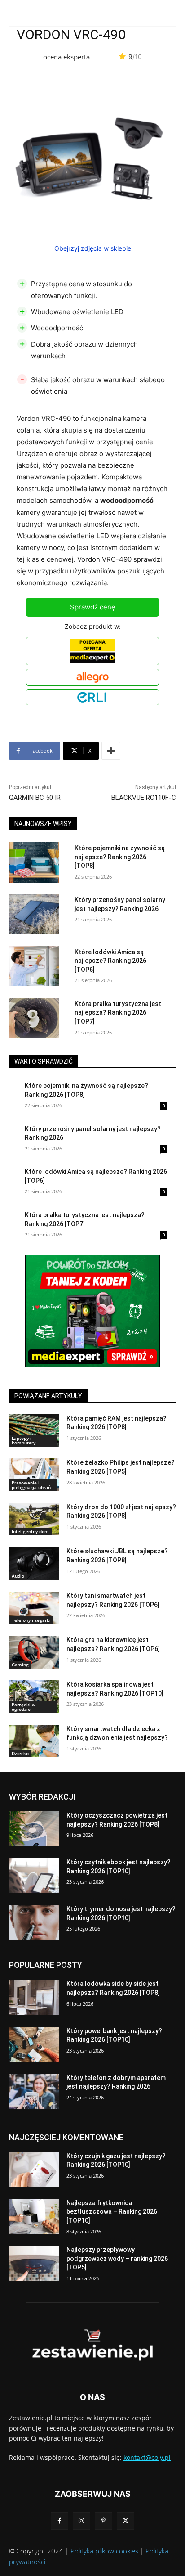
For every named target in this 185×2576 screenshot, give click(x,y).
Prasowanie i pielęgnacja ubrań (31, 1485)
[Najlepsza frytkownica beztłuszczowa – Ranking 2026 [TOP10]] (34, 2216)
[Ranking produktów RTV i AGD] (92, 2345)
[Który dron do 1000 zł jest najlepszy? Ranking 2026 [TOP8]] (34, 1519)
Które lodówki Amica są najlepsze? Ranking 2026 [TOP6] (110, 961)
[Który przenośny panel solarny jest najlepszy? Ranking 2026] (34, 914)
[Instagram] (81, 2521)
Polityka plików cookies (104, 2551)
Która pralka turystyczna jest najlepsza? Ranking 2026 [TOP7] (118, 1013)
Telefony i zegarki (31, 1620)
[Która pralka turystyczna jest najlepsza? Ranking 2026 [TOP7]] (34, 1018)
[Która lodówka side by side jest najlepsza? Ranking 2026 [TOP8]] (34, 1997)
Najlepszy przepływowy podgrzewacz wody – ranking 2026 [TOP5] (117, 2258)
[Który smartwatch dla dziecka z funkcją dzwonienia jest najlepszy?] (34, 1741)
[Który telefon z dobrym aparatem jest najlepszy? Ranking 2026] (34, 2091)
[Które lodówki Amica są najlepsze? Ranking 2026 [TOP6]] (34, 966)
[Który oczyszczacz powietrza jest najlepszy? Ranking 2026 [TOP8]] (34, 1829)
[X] (126, 2521)
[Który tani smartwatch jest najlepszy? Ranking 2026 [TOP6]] (34, 1608)
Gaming (20, 1665)
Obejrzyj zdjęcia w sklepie (93, 248)
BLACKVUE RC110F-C (144, 798)
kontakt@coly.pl (147, 2457)
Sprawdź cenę (93, 607)
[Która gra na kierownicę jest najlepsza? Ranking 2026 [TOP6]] (34, 1652)
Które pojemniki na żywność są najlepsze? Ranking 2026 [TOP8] (120, 857)
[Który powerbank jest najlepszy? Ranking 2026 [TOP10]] (34, 2044)
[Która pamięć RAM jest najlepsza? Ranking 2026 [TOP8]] (34, 1431)
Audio (18, 1576)
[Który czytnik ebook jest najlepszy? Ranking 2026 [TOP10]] (34, 1876)
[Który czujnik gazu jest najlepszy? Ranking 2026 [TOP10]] (34, 2170)
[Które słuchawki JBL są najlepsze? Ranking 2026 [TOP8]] (34, 1563)
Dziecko (20, 1753)
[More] (111, 751)
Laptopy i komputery (24, 1440)
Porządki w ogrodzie (24, 1707)
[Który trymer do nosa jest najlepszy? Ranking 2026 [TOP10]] (34, 1922)
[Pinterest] (104, 2521)
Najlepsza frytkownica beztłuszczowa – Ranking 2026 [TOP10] (112, 2212)
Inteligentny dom (30, 1531)
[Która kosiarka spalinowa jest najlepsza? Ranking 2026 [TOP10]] (34, 1697)
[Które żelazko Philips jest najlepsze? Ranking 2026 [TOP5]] (34, 1475)
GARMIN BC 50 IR (35, 798)
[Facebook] (59, 2521)
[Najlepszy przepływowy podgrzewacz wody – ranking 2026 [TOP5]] (34, 2263)
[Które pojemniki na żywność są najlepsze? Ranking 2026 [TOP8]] (34, 862)
